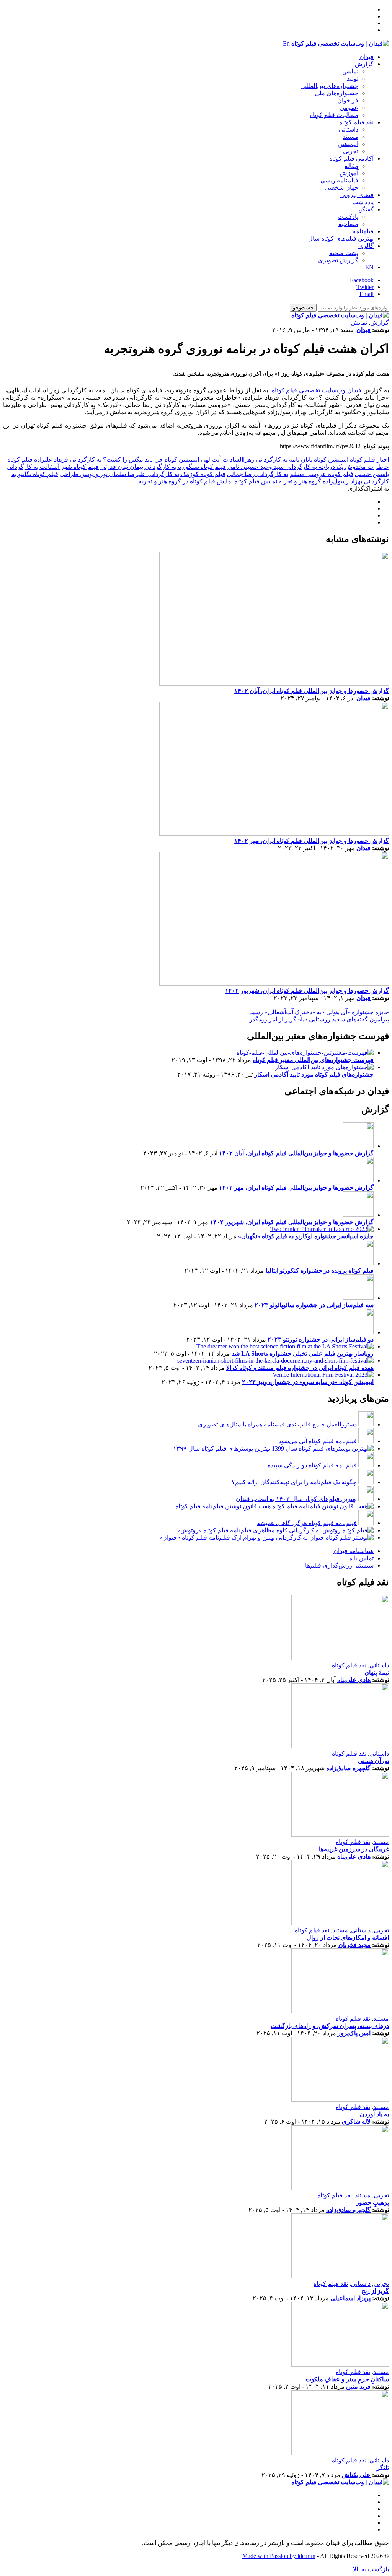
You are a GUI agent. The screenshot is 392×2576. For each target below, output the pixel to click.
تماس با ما (360, 1558)
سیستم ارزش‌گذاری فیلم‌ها (339, 1565)
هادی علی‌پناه (354, 1680)
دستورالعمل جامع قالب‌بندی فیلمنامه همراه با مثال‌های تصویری (277, 1424)
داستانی (349, 129)
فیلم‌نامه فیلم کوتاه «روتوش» (214, 1530)
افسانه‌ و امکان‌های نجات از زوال (348, 1938)
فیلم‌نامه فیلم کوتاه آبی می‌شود (318, 1441)
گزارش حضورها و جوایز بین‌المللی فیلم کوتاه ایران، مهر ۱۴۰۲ (312, 841)
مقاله (351, 166)
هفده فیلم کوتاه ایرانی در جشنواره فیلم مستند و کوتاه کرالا (300, 1368)
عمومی (349, 108)
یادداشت (363, 202)
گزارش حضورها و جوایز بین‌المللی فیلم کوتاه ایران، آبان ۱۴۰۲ (312, 691)
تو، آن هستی (373, 1761)
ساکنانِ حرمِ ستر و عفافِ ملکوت (347, 2379)
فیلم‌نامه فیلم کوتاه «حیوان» (195, 1538)
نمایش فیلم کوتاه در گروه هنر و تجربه (186, 481)
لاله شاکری (356, 2121)
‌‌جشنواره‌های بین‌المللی (330, 86)
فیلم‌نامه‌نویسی (339, 180)
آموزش (349, 173)
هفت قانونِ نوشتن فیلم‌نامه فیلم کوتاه (223, 1506)
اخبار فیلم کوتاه (369, 459)
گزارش (364, 64)
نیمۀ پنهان (377, 1673)
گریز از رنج (375, 2291)
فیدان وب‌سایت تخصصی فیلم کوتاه (317, 390)
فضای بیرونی (357, 195)
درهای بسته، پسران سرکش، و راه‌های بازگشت (330, 2026)
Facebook (362, 280)
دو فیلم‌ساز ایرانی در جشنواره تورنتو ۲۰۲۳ (321, 1339)
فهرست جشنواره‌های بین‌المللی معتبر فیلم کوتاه (313, 1060)
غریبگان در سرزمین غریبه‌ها (354, 1849)
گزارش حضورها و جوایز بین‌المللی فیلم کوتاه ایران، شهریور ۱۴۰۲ (307, 991)
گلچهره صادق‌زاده (348, 1768)
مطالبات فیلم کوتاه (334, 115)
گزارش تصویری (338, 260)
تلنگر (383, 2468)
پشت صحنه (344, 253)
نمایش (350, 71)
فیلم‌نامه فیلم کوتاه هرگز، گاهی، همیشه (307, 1523)
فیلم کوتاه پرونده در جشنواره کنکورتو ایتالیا (320, 1271)
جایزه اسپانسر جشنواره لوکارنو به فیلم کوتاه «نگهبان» (306, 1236)
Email (367, 294)
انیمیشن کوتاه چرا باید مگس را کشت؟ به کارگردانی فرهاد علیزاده (117, 459)
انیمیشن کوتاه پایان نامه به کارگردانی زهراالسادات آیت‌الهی (274, 459)
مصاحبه (348, 224)
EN (369, 267)
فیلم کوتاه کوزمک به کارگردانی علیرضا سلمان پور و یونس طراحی (143, 474)
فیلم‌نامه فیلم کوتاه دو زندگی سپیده (312, 1465)
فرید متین (358, 2387)
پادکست (348, 217)
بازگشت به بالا (371, 2569)
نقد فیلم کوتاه (356, 122)
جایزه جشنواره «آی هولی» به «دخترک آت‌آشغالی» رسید (319, 1012)
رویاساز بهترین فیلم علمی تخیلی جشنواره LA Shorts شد (303, 1354)
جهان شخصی (341, 188)
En (286, 43)
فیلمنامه (363, 231)
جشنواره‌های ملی (336, 93)
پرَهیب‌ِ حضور (372, 2203)
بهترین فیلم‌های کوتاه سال (341, 238)
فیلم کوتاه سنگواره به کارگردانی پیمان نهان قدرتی (163, 467)
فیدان (367, 57)
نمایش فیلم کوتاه (256, 481)
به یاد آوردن (374, 2114)
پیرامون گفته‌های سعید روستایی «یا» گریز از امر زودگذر (319, 1019)
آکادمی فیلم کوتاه (351, 159)
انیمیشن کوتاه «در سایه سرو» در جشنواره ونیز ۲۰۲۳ (308, 1382)
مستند (350, 137)
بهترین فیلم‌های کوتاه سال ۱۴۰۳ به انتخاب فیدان (296, 1499)
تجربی (351, 151)
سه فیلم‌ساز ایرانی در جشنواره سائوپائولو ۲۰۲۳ (314, 1305)
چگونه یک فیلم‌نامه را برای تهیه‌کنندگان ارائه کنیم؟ (294, 1482)
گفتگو (366, 209)
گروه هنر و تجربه (300, 481)
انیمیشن (348, 144)
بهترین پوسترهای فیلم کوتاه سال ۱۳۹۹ (222, 1448)
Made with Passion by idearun (279, 2556)
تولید (353, 79)
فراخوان (348, 100)
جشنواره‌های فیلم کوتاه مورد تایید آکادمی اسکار (314, 1074)
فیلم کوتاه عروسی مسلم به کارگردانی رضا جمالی (290, 474)
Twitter (365, 287)
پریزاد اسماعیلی (350, 2298)
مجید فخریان (354, 1945)
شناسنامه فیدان (354, 1551)
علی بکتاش (356, 2475)
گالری (366, 246)
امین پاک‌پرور (354, 2033)
